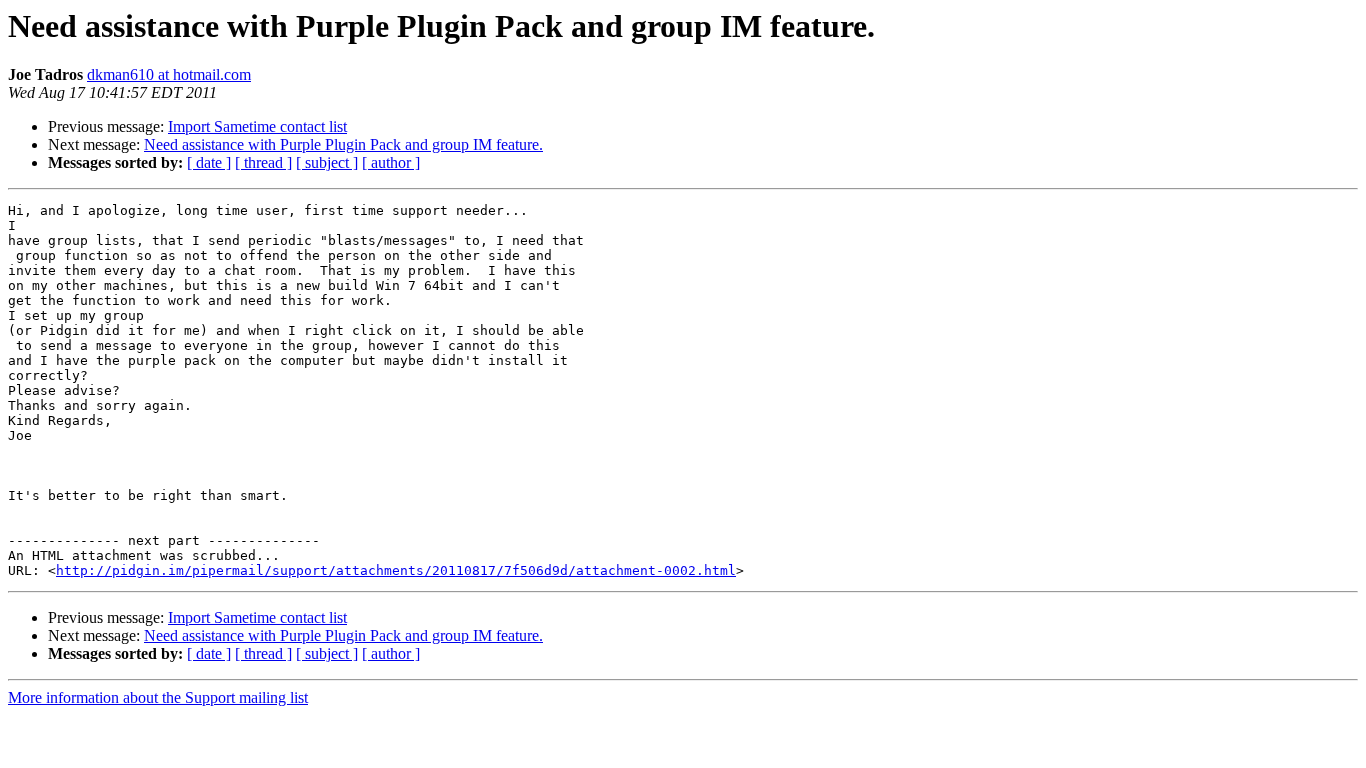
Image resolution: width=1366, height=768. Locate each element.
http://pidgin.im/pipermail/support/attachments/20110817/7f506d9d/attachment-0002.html (396, 570)
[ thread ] (263, 162)
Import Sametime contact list (257, 126)
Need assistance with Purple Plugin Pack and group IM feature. (343, 144)
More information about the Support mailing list (158, 697)
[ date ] (209, 162)
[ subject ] (327, 162)
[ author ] (391, 162)
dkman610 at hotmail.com (169, 74)
